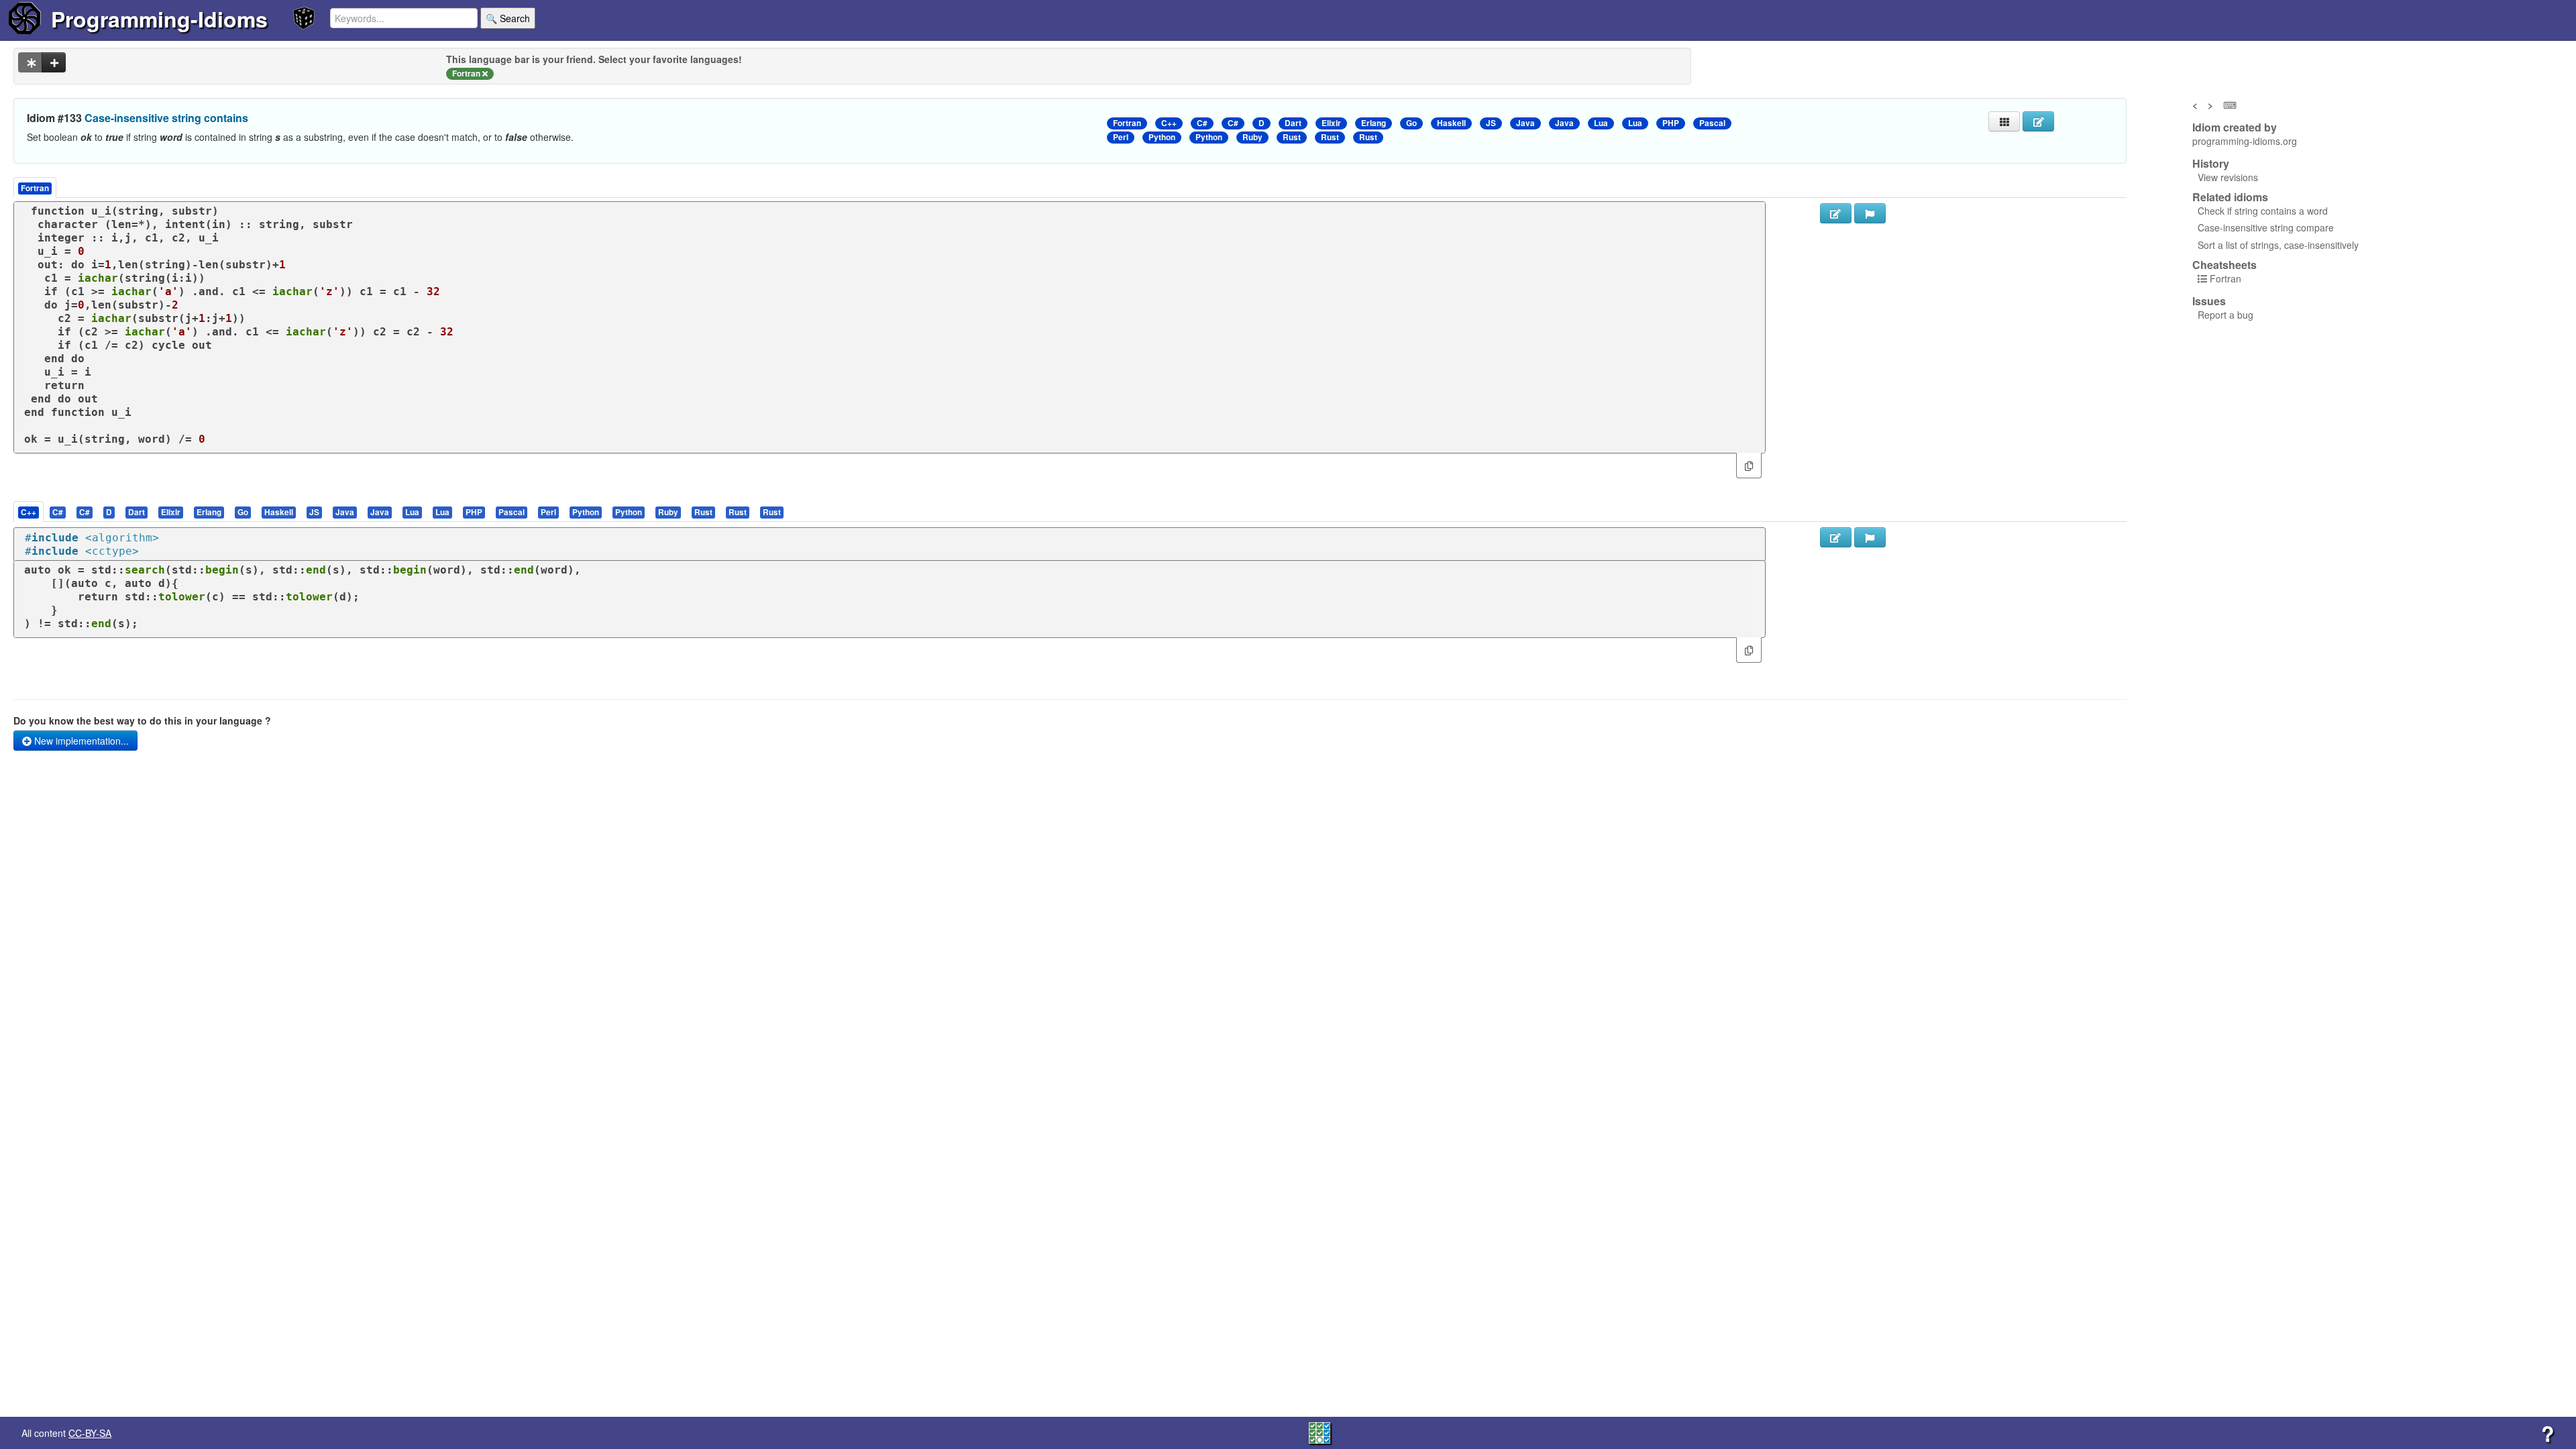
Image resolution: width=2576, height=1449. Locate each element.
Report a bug (2225, 315)
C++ (1169, 123)
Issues (2209, 301)
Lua (1601, 123)
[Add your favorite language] (54, 62)
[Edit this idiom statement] (2038, 121)
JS (1491, 123)
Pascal (1712, 123)
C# (1202, 123)
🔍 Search (508, 18)
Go (1411, 123)
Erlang (1374, 123)
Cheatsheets (2224, 265)
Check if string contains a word (2263, 211)
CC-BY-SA (90, 1433)
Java (1525, 123)
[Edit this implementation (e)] (1836, 213)
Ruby (1252, 137)
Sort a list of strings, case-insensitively (2278, 245)
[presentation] (29, 512)
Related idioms (2230, 197)
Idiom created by (2235, 127)
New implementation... (80, 741)
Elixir (1331, 123)
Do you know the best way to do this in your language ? (142, 720)
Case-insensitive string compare (2266, 227)
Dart (1293, 123)
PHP (1671, 123)
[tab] (29, 512)
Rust (1292, 137)
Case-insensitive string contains (166, 118)
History (2211, 164)
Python (1162, 137)
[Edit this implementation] (1836, 537)
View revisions (2228, 177)
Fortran (1127, 123)
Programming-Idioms (159, 19)
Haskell (1451, 123)
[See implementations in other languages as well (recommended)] (30, 62)
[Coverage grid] (1320, 1432)
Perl (1121, 137)
